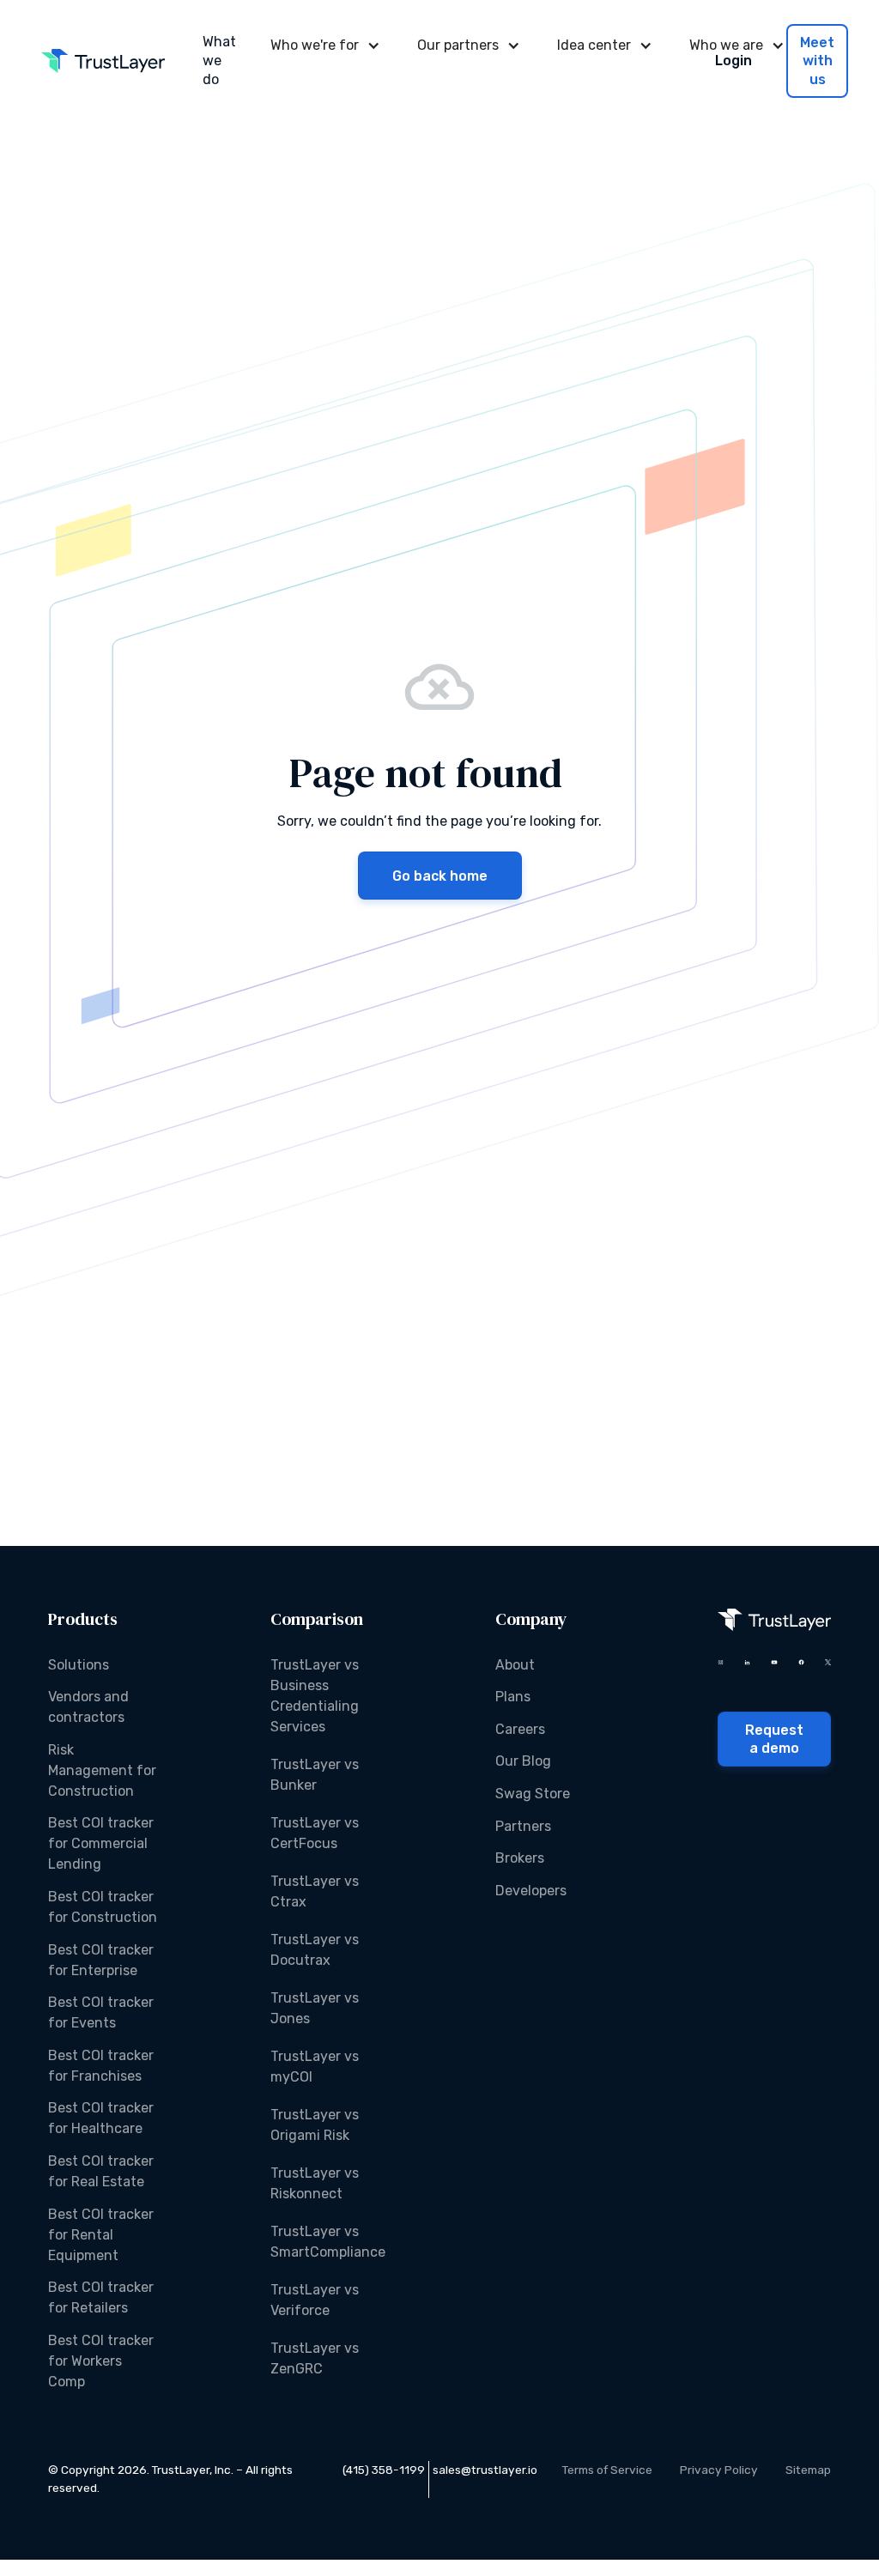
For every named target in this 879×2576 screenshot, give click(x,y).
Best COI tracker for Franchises (101, 2066)
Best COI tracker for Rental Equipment (101, 2235)
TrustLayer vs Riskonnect (315, 2183)
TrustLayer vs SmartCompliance (328, 2242)
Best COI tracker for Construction (103, 1907)
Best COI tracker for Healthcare (101, 2118)
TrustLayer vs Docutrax (315, 1950)
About (515, 1665)
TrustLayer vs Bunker (315, 1775)
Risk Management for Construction (102, 1770)
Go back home (440, 876)
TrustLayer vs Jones (315, 2008)
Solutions (79, 1665)
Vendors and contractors (88, 1707)
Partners (523, 1826)
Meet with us (817, 61)
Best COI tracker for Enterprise (101, 1960)
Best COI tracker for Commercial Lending (101, 1843)
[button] (323, 45)
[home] (103, 61)
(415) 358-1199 (384, 2470)
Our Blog (523, 1761)
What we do (219, 61)
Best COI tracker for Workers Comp (101, 2361)
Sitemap (808, 2470)
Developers (531, 1891)
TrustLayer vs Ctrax (315, 1891)
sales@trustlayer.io (485, 2470)
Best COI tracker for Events (101, 2012)
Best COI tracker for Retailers (101, 2297)
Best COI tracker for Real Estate (101, 2171)
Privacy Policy (719, 2470)
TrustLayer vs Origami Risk (315, 2125)
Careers (520, 1729)
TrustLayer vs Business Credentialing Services (315, 1696)
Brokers (520, 1858)
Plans (513, 1697)
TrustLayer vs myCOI (315, 2067)
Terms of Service (607, 2470)
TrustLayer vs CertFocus (315, 1833)
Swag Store (533, 1794)
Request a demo (774, 1740)
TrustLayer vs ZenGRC (315, 2358)
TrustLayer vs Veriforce (315, 2300)
